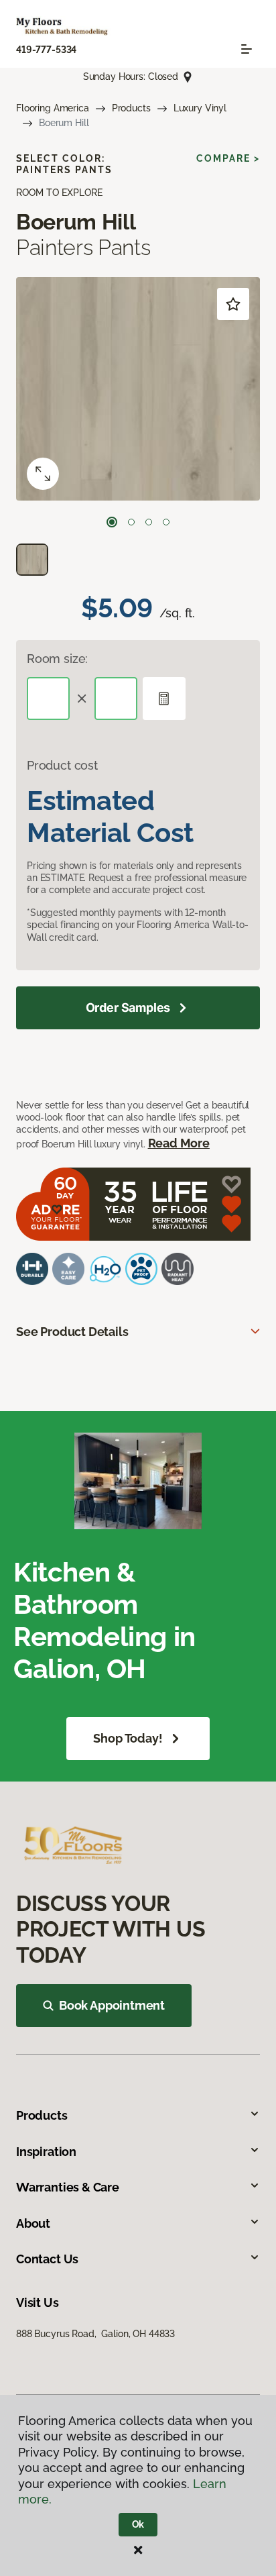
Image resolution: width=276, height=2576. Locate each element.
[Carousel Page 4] (166, 522)
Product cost (62, 765)
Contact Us (47, 2259)
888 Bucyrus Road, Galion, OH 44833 (95, 2334)
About (33, 2223)
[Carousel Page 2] (131, 522)
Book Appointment (112, 2005)
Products (131, 108)
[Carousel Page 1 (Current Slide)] (112, 522)
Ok (138, 2524)
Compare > (228, 158)
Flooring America (53, 108)
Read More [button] (179, 1143)
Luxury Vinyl (200, 108)
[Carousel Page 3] (149, 522)
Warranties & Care (68, 2187)
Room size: (57, 659)
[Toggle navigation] (247, 49)
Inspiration (46, 2152)
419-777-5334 (46, 50)
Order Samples (128, 1008)
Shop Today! (128, 1738)
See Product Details (72, 1332)
